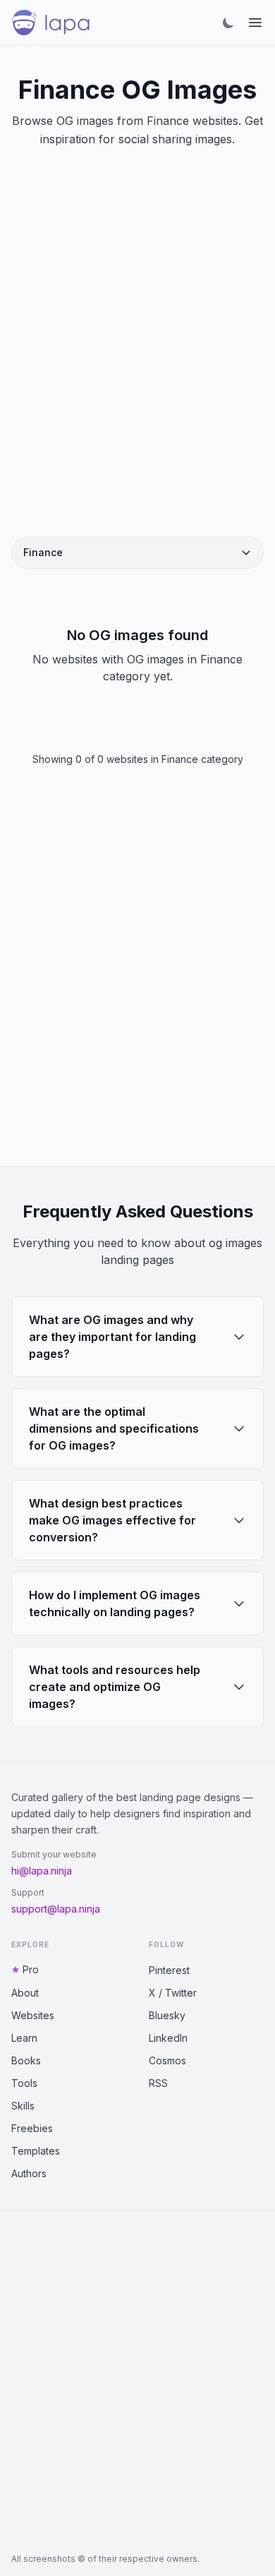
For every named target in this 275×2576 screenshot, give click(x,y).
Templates (36, 2151)
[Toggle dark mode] (228, 23)
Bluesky (167, 2015)
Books (26, 2060)
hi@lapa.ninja (42, 1871)
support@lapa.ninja (56, 1909)
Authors (29, 2173)
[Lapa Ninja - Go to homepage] (51, 23)
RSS (158, 2083)
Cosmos (167, 2060)
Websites (33, 2015)
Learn (24, 2038)
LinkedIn (168, 2038)
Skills (23, 2106)
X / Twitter (173, 1993)
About (25, 1993)
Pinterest (169, 1970)
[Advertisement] (137, 359)
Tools (24, 2083)
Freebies (32, 2128)
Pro (31, 1969)
